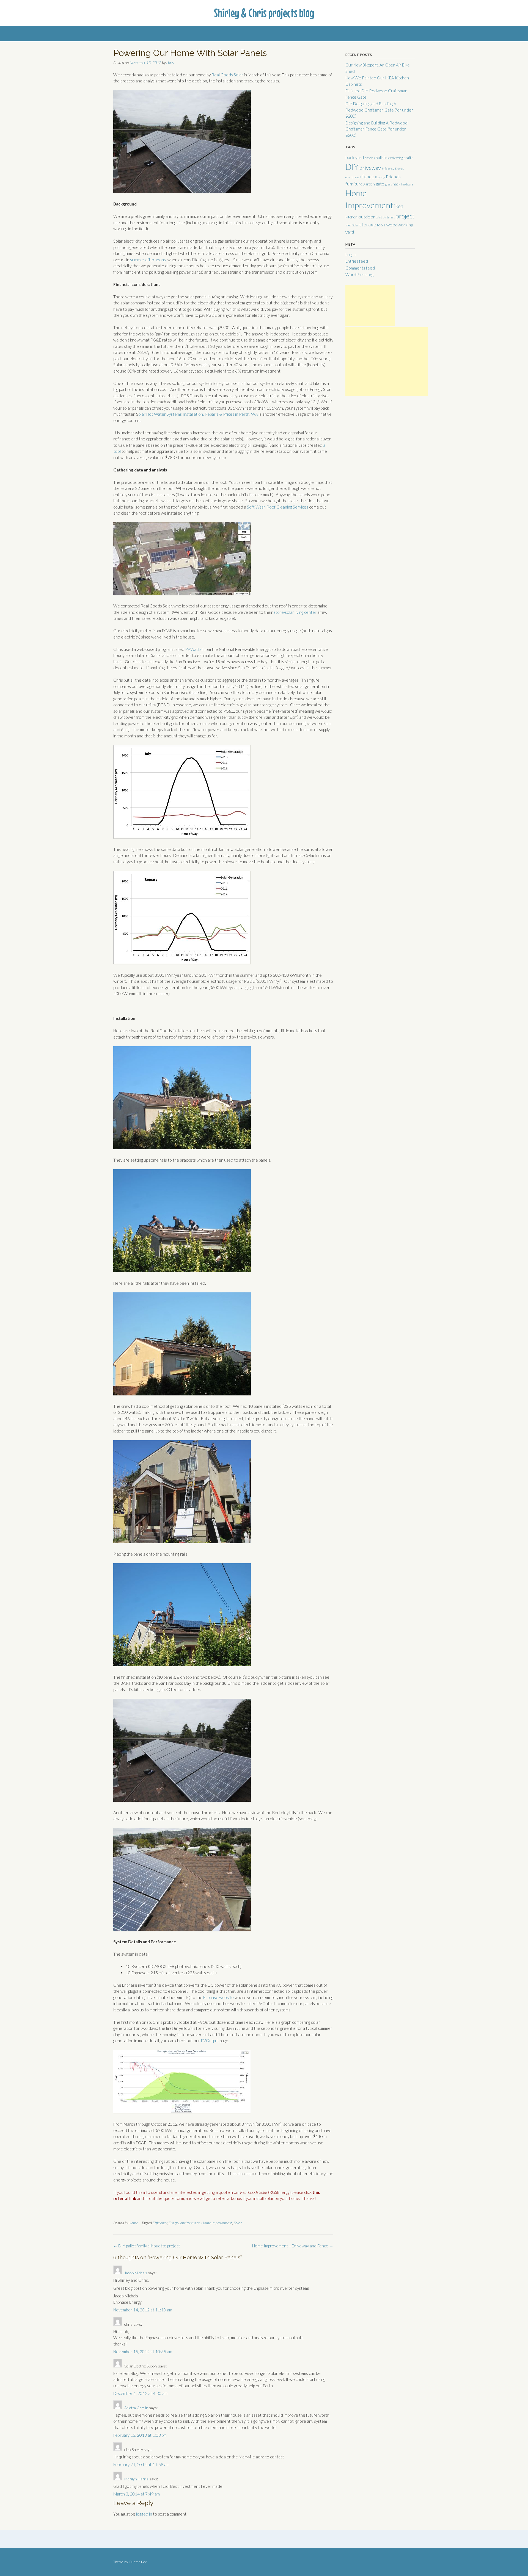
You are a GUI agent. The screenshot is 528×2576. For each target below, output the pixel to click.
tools (381, 225)
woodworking (400, 225)
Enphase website (218, 1997)
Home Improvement (217, 2223)
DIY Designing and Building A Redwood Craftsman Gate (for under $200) (379, 110)
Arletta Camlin (136, 2408)
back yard (355, 157)
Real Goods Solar (227, 75)
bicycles (370, 158)
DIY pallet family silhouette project (147, 2246)
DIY (352, 167)
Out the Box (138, 2562)
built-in (382, 158)
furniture (354, 184)
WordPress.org (359, 274)
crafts (409, 158)
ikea (399, 206)
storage (368, 224)
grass (388, 184)
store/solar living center (295, 612)
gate (380, 184)
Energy (174, 2223)
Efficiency (160, 2223)
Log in (350, 254)
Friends (393, 177)
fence (368, 176)
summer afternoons (148, 260)
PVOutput (210, 2041)
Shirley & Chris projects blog (264, 13)
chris (170, 63)
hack (397, 184)
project (405, 216)
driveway (370, 168)
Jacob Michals (136, 2273)
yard (350, 232)
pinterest (389, 217)
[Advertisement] (370, 305)
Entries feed (357, 261)
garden (369, 184)
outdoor (367, 217)
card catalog (396, 158)
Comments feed (360, 268)
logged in (144, 2514)
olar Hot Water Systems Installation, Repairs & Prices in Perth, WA (198, 414)
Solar (238, 2223)
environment (190, 2223)
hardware (407, 184)
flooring (380, 177)
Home (133, 2223)
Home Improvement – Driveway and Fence (293, 2246)
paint (379, 217)
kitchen (351, 217)
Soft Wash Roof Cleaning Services (278, 507)
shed (348, 225)
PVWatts (193, 649)
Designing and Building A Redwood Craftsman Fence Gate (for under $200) (376, 129)
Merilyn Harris (136, 2479)
